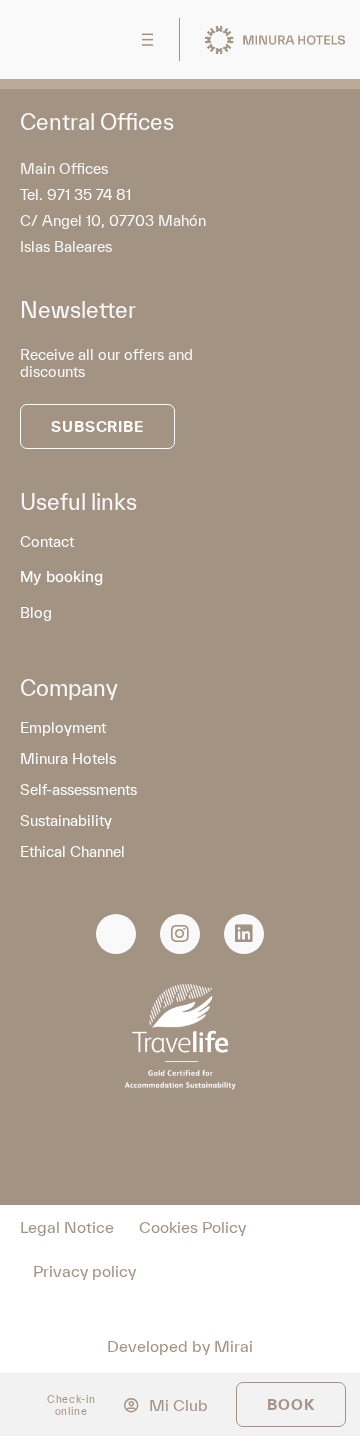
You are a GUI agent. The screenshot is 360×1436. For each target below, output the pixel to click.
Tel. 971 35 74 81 (75, 194)
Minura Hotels (68, 758)
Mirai (233, 1346)
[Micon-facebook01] (116, 934)
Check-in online (71, 1405)
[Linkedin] (244, 934)
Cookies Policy (192, 1227)
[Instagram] (180, 934)
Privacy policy (84, 1271)
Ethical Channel (72, 851)
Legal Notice (67, 1227)
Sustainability (66, 820)
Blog (36, 612)
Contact (47, 541)
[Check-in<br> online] (30, 1404)
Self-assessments (78, 789)
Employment (63, 727)
